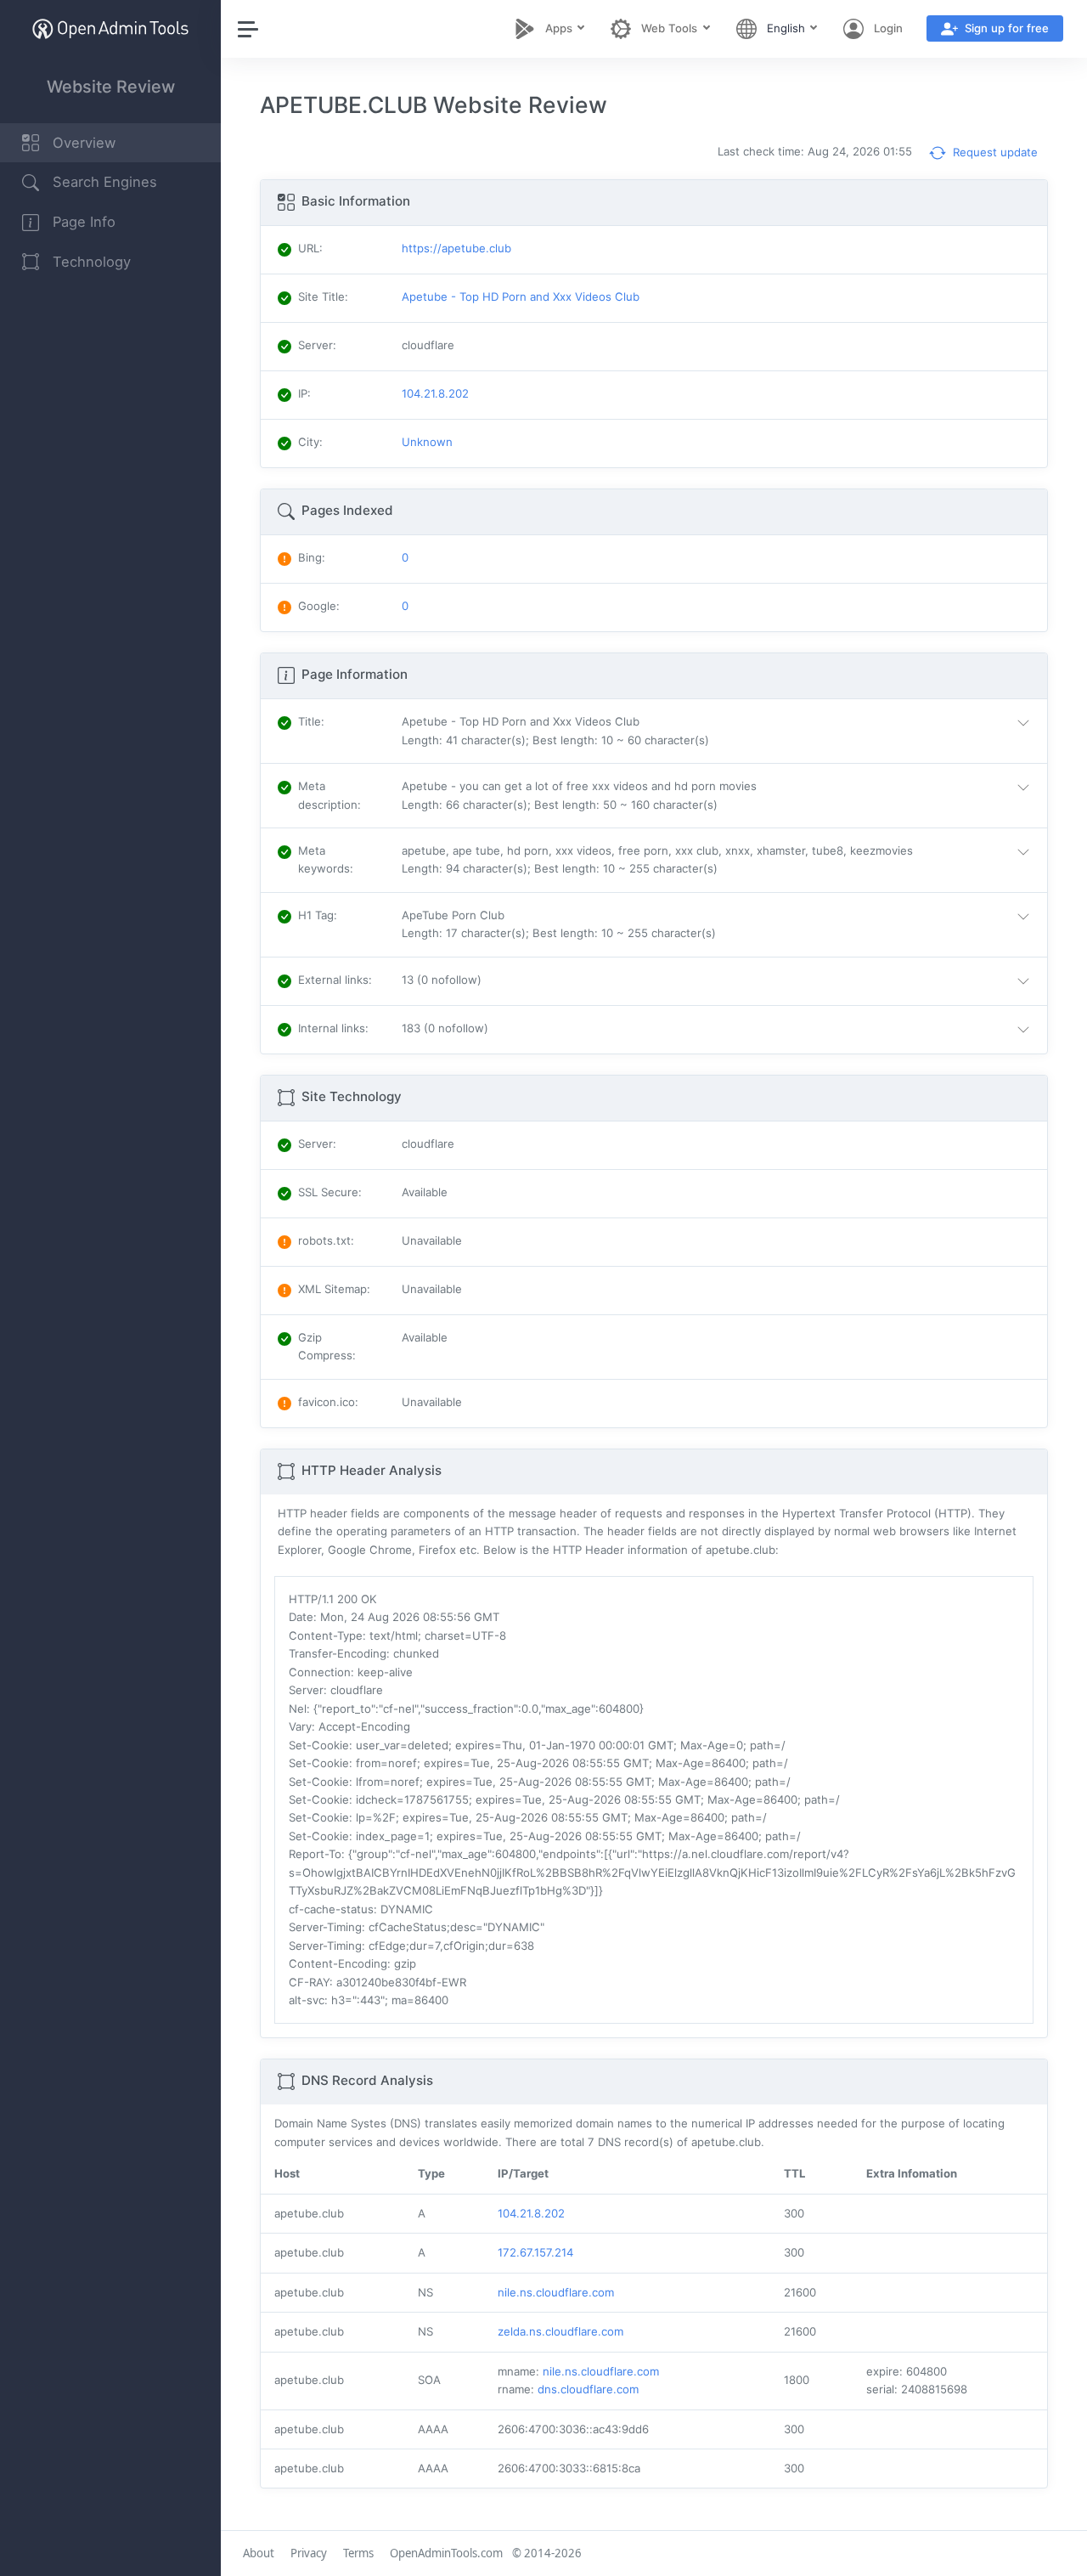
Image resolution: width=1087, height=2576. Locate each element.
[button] (719, 731)
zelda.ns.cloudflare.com (560, 2331)
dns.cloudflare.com (588, 2389)
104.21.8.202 (531, 2213)
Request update (994, 152)
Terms (358, 2553)
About (259, 2553)
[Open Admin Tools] (110, 28)
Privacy (309, 2553)
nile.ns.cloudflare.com (556, 2292)
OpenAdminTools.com (446, 2553)
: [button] (311, 721)
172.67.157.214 (535, 2252)
